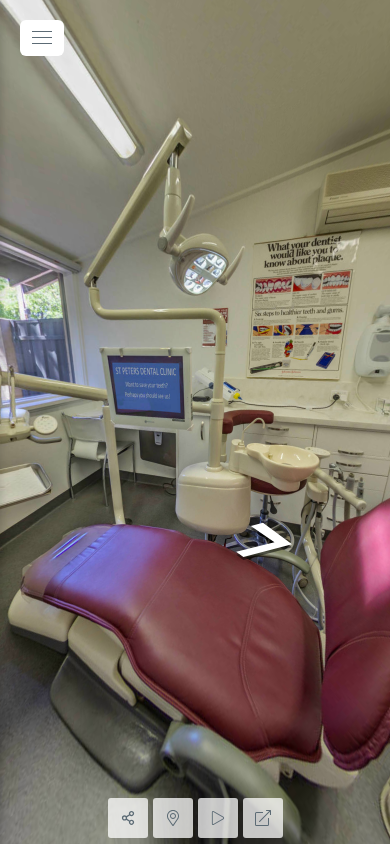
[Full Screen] (263, 818)
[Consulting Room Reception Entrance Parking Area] (195, 422)
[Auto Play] (218, 818)
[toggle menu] (42, 38)
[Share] (128, 818)
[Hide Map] (173, 818)
